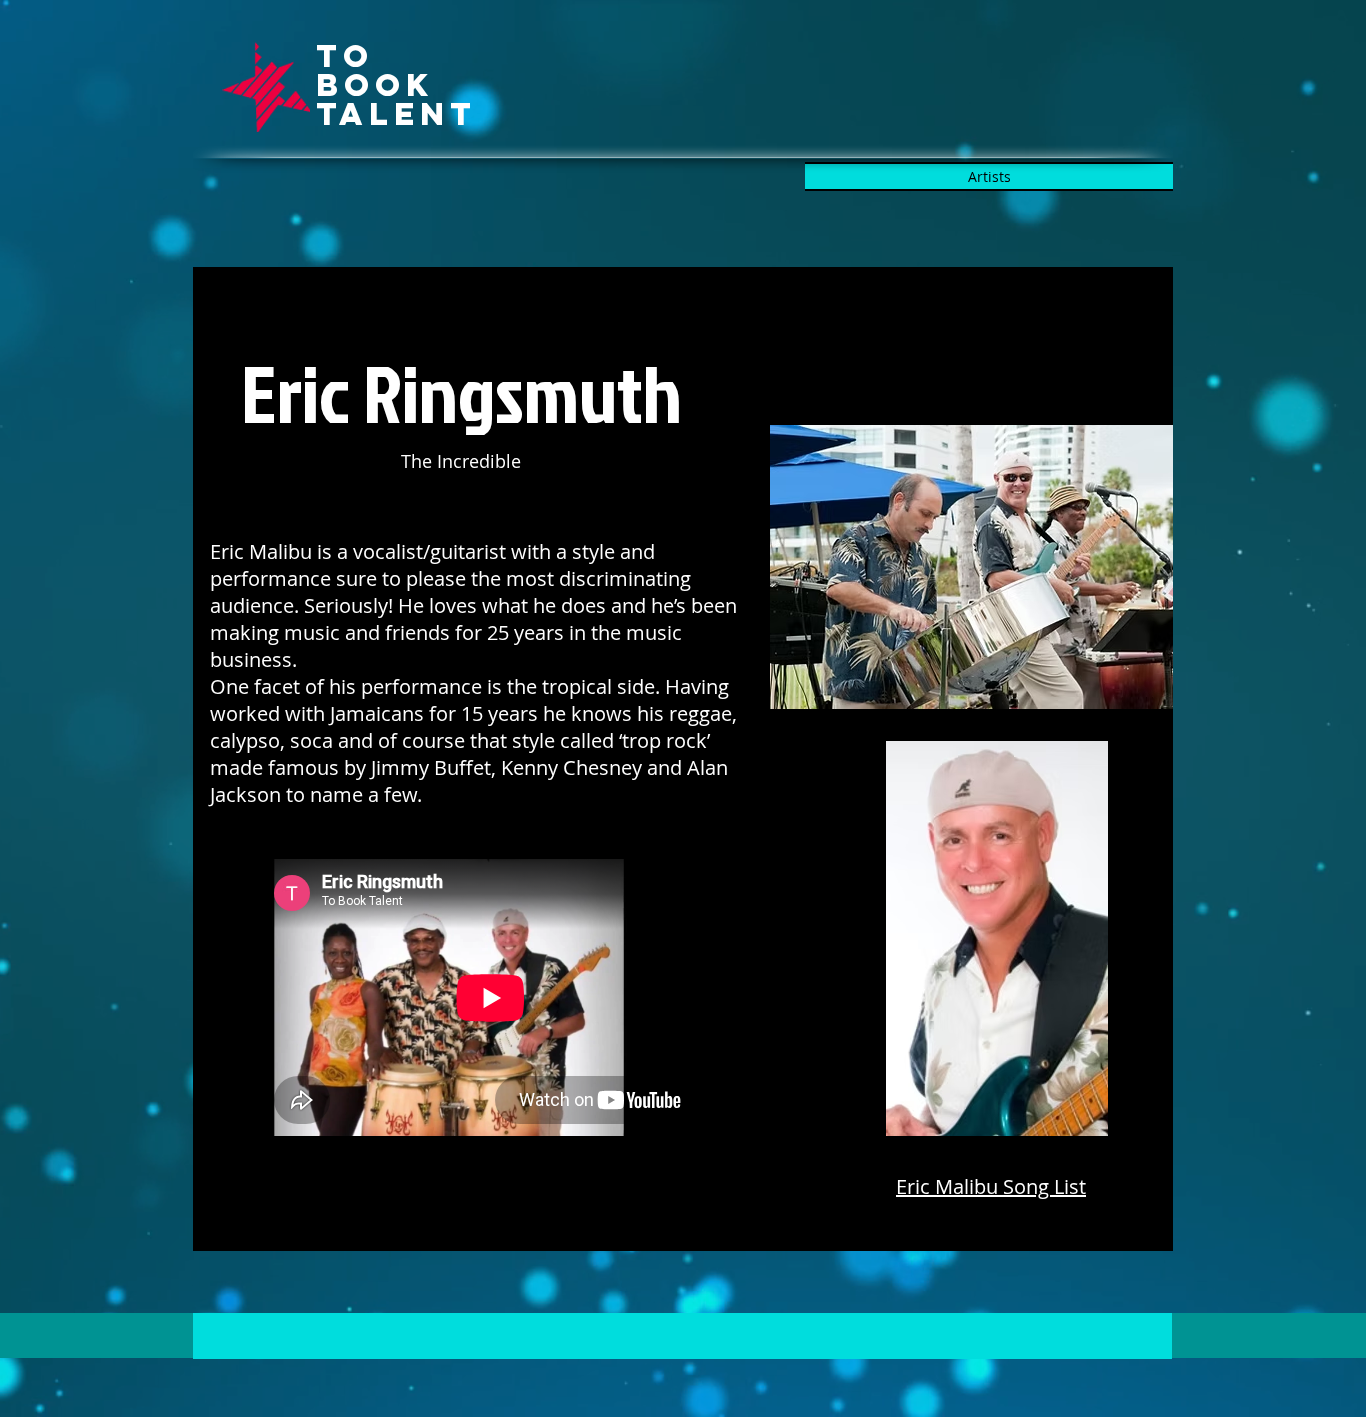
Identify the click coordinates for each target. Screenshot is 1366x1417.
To (345, 56)
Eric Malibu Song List (991, 1186)
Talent (396, 114)
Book (375, 85)
